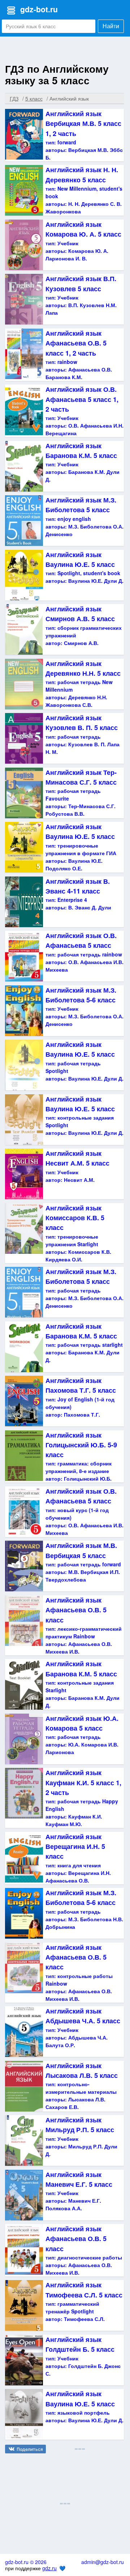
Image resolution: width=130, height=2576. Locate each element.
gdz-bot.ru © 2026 (26, 2562)
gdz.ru (49, 2568)
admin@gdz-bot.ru (103, 2562)
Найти (111, 26)
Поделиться (30, 2449)
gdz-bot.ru (39, 9)
